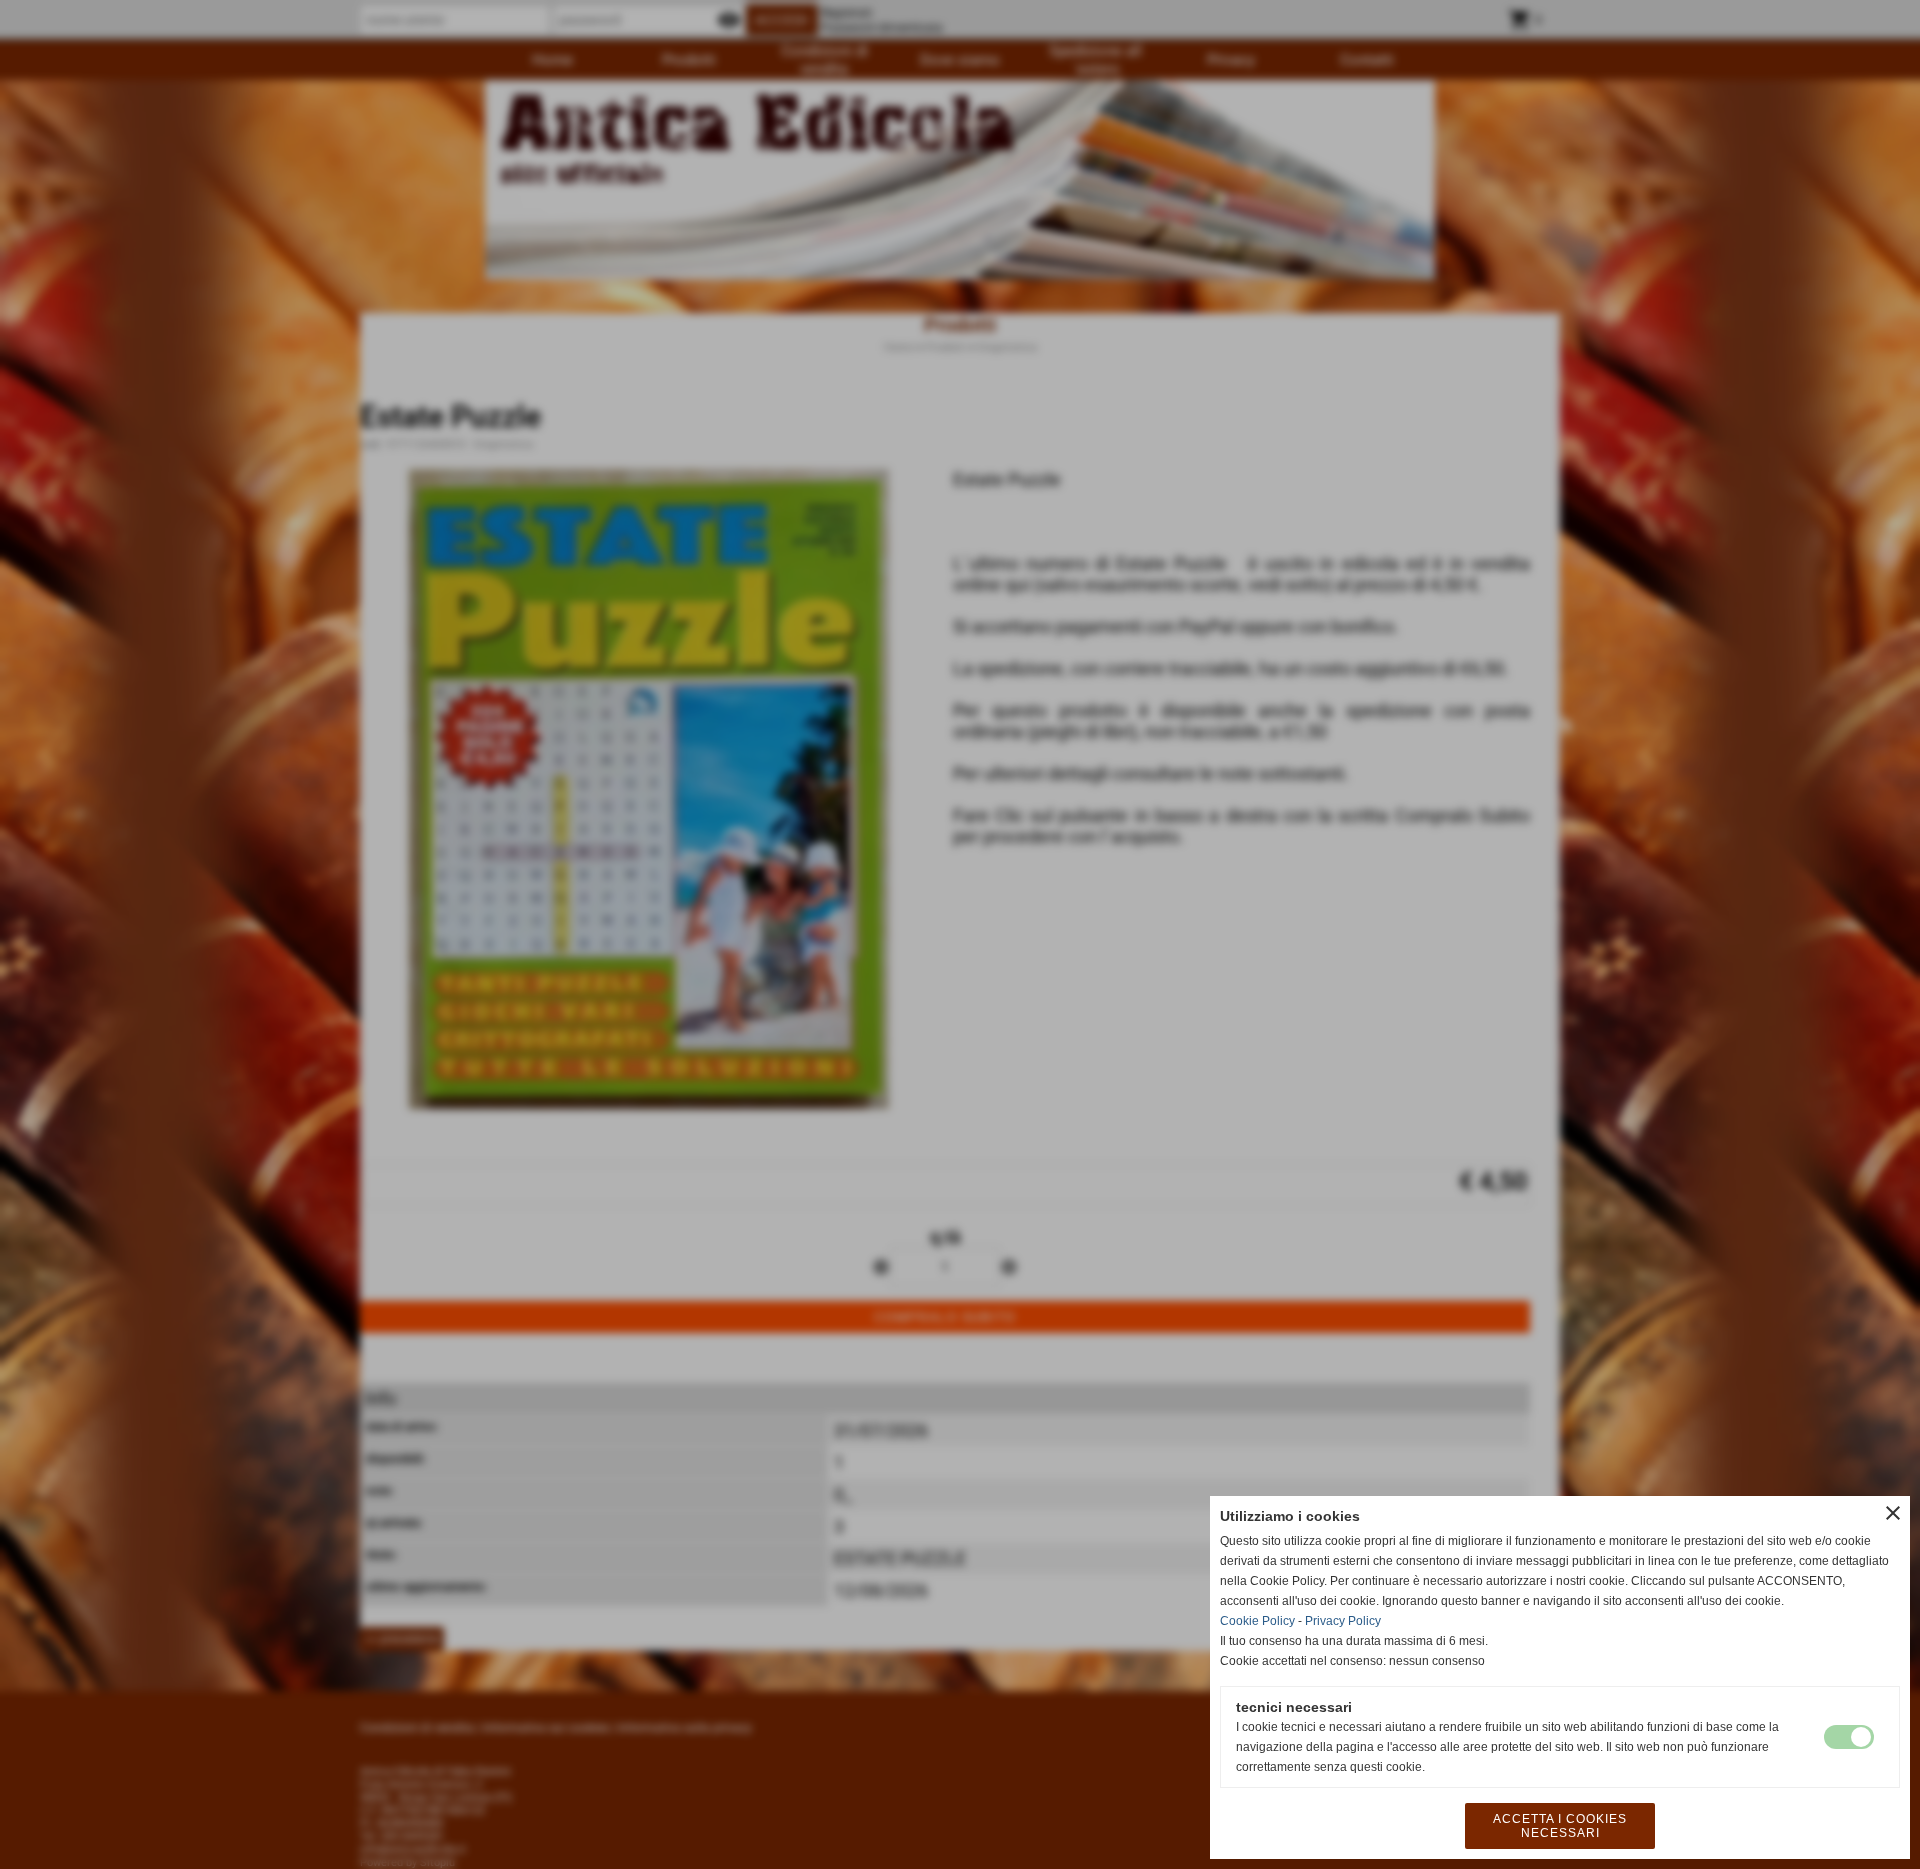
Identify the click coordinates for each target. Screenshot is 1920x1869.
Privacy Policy (1343, 1621)
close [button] (1893, 1513)
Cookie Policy (1257, 1621)
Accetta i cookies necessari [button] (1560, 1826)
